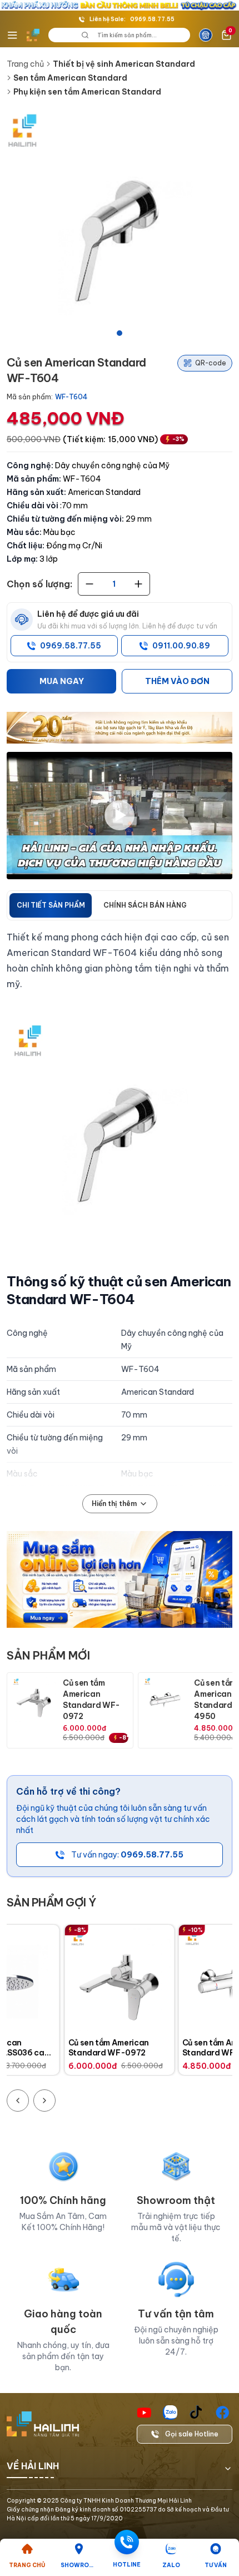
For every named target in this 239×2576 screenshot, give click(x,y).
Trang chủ (25, 64)
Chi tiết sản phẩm (51, 905)
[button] (120, 226)
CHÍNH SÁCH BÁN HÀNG (145, 905)
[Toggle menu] (12, 35)
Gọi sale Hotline (192, 2434)
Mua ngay (62, 681)
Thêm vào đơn (177, 681)
